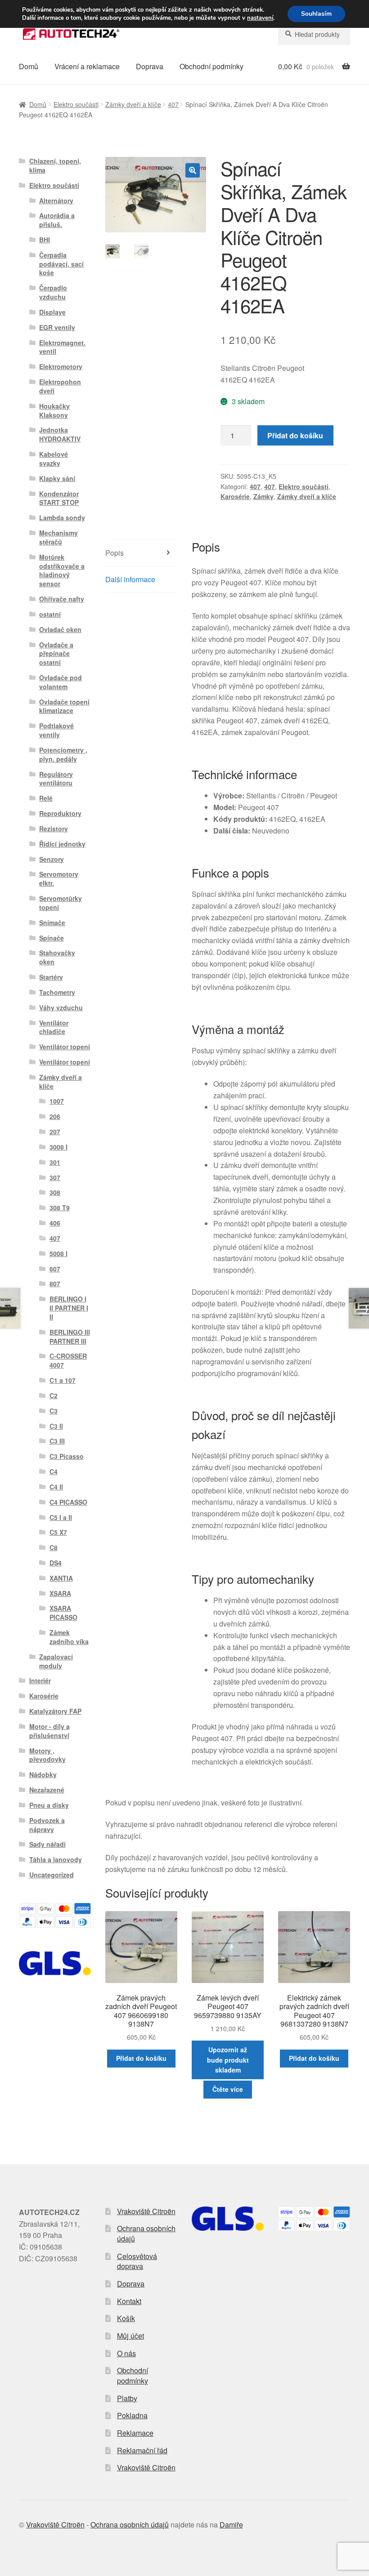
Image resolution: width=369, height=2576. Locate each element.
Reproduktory (60, 813)
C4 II (56, 1487)
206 (55, 1116)
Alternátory (56, 201)
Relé (46, 798)
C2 (54, 1395)
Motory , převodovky (47, 1755)
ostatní (50, 614)
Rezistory (54, 829)
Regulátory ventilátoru (56, 779)
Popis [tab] (115, 553)
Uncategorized (52, 1875)
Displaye (52, 312)
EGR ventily (57, 327)
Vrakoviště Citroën (146, 2211)
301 (55, 1162)
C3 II (56, 1426)
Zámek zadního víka (69, 1637)
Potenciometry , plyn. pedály (63, 754)
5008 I (58, 1253)
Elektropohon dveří (60, 386)
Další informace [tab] (130, 579)
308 (55, 1192)
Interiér (40, 1680)
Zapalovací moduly (56, 1661)
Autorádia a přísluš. (57, 220)
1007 (57, 1101)
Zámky (263, 496)
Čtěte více (228, 2089)
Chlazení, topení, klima (55, 165)
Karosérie (235, 496)
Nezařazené (47, 1790)
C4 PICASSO (68, 1502)
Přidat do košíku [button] (141, 2058)
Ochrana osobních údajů (146, 2233)
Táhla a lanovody (56, 1859)
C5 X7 (58, 1532)
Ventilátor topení (65, 1047)
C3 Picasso (67, 1456)
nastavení (260, 18)
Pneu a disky (49, 1805)
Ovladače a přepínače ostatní (56, 654)
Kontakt (129, 2301)
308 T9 (60, 1208)
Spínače (52, 938)
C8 (54, 1547)
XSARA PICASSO (63, 1613)
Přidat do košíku (295, 435)
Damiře (231, 2525)
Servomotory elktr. (59, 878)
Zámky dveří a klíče (133, 104)
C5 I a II (61, 1517)
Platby (127, 2398)
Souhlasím (316, 14)
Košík (126, 2318)
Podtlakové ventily (56, 730)
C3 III (57, 1441)
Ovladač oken (60, 629)
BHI (45, 240)
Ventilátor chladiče (54, 1027)
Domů (29, 66)
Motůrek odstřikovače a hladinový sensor (62, 570)
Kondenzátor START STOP (59, 498)
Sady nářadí (47, 1844)
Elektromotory (61, 366)
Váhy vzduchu (61, 1007)
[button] (193, 170)
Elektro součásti (76, 104)
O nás (126, 2353)
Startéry (51, 977)
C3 (54, 1411)
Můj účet (130, 2336)
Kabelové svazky (54, 459)
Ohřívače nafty (62, 599)
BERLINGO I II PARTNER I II (69, 1308)
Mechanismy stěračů (58, 537)
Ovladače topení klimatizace (64, 706)
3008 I (58, 1147)
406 (55, 1223)
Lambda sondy (62, 517)
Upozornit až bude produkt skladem (228, 2060)
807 (55, 1284)
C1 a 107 (63, 1380)
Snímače (52, 923)
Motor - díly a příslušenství (49, 1731)
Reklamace (135, 2433)
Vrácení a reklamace (87, 66)
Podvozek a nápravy (47, 1825)
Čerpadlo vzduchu (53, 292)
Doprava (150, 66)
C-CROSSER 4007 (68, 1360)
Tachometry (57, 992)
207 (55, 1132)
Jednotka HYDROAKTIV (60, 434)
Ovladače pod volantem (61, 682)
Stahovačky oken (57, 957)
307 (55, 1177)
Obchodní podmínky (211, 66)
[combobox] (314, 34)
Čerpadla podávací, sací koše (61, 264)
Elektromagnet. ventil (62, 347)
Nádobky (43, 1774)
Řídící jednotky (62, 844)
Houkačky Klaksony (54, 410)
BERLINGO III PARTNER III (70, 1337)
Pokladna (132, 2415)
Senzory (52, 859)
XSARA (60, 1593)
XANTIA (61, 1578)
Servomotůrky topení (61, 903)
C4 (54, 1471)
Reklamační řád (142, 2450)
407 (173, 104)
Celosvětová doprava (137, 2261)
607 (55, 1269)
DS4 (56, 1563)
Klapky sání (57, 478)
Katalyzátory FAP (55, 1711)
